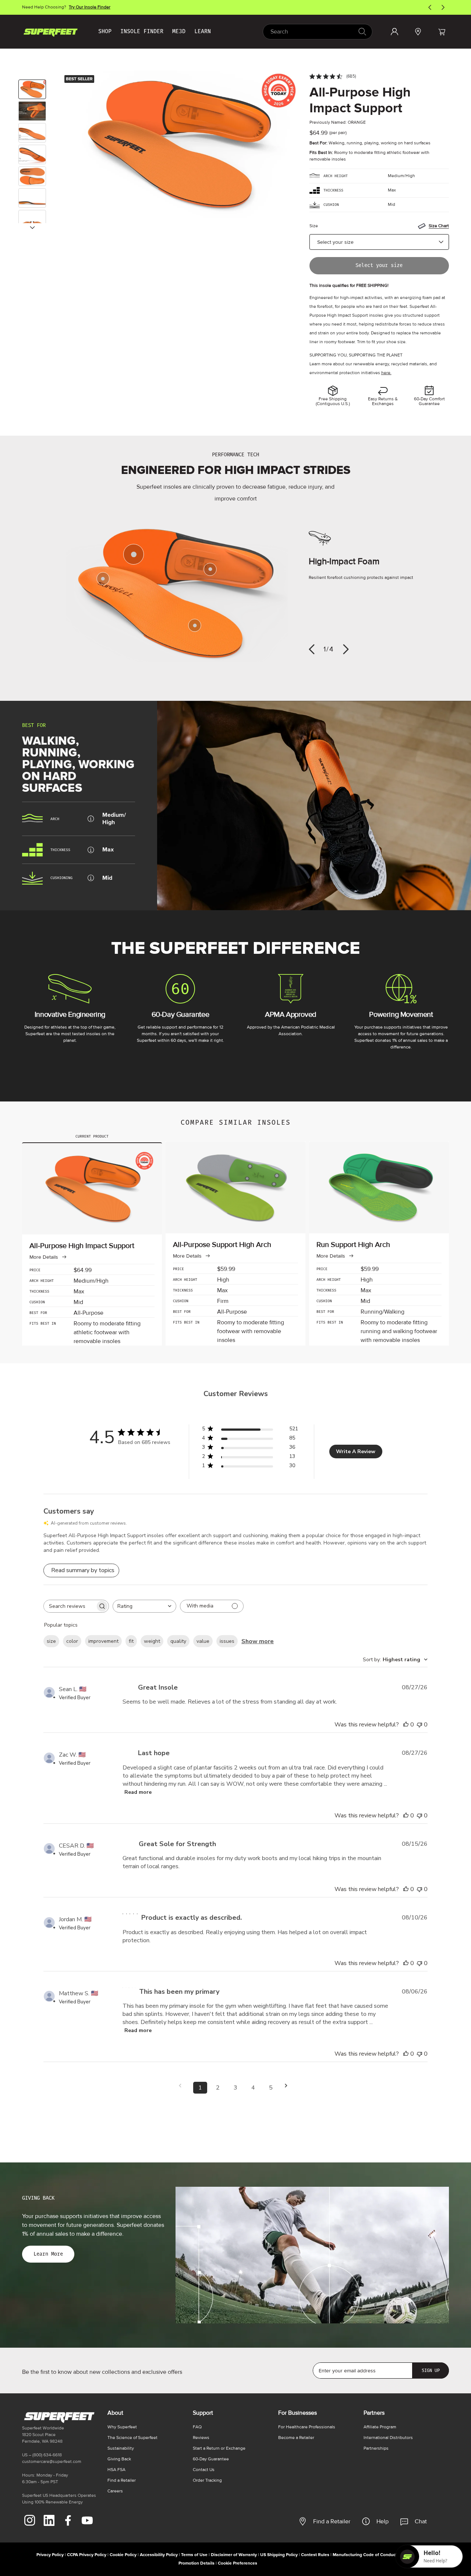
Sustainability (121, 2448)
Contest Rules (315, 2555)
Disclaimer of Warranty (234, 2555)
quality (178, 1641)
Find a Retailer (332, 2521)
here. (386, 373)
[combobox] (318, 32)
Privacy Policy (50, 2555)
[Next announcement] (443, 7)
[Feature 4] (103, 579)
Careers (115, 2491)
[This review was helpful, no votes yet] (406, 1725)
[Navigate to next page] (288, 2086)
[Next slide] (32, 228)
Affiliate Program (380, 2427)
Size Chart (439, 226)
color (72, 1641)
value (203, 1641)
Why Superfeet (122, 2427)
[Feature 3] (195, 625)
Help (383, 2521)
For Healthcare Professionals (307, 2427)
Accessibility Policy (159, 2555)
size (51, 1641)
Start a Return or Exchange (219, 2448)
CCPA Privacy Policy (87, 2555)
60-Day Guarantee (211, 2459)
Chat (421, 2521)
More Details (44, 1257)
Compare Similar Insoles (236, 1123)
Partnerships (376, 2448)
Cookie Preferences (238, 2563)
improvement (103, 1641)
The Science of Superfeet (132, 2438)
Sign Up (431, 2371)
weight (152, 1641)
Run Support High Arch (353, 1245)
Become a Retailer (296, 2438)
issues (227, 1641)
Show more (258, 1641)
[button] (442, 32)
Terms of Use (194, 2555)
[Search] (362, 31)
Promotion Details (196, 2563)
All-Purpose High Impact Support (360, 101)
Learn (203, 31)
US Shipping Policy (279, 2555)
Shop (105, 31)
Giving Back (119, 2459)
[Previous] (312, 649)
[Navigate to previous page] (183, 2086)
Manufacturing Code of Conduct (365, 2555)
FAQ (197, 2427)
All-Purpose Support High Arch (222, 1245)
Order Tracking (207, 2480)
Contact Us (204, 2470)
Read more (138, 1792)
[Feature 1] (134, 554)
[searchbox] (70, 1606)
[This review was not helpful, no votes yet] (419, 1725)
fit (131, 1641)
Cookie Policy (123, 2555)
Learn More (48, 2254)
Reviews (201, 2438)
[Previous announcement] (430, 7)
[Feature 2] (210, 569)
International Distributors (388, 2438)
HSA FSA (116, 2470)
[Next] (346, 649)
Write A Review (356, 1452)
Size (314, 226)
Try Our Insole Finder (90, 7)
